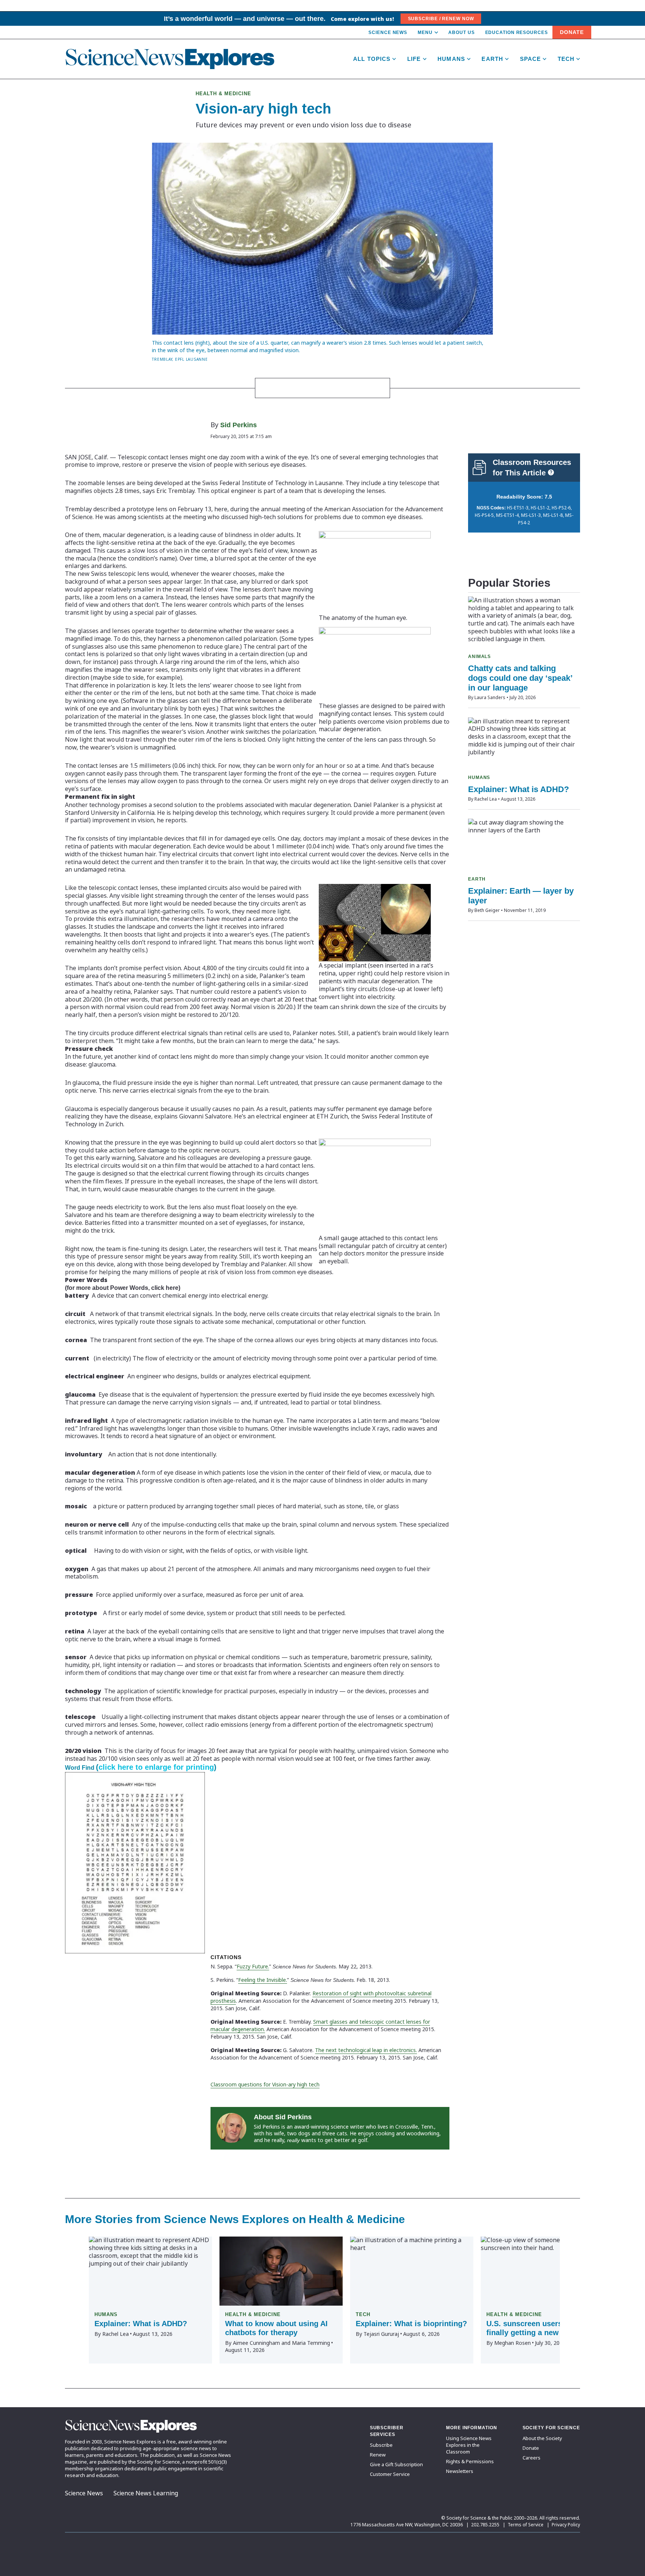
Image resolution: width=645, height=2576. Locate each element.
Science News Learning (146, 2493)
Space (531, 59)
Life (414, 59)
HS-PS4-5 (484, 515)
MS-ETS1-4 (507, 515)
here (172, 1288)
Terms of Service (526, 2525)
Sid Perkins (239, 425)
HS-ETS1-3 (518, 508)
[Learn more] (551, 472)
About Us (461, 32)
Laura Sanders (490, 697)
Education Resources (517, 32)
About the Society (542, 2438)
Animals (479, 657)
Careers (532, 2458)
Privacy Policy (566, 2525)
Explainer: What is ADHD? (518, 789)
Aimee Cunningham (256, 2343)
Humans (451, 59)
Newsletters (460, 2471)
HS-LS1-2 (540, 508)
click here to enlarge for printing (156, 1767)
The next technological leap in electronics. (366, 2050)
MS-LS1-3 (531, 515)
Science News (388, 32)
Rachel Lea (486, 799)
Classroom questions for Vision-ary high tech (265, 2084)
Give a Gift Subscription (396, 2464)
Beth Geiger (487, 910)
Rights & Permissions (470, 2461)
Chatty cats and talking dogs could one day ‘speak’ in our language (520, 678)
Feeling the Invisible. (263, 1980)
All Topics (372, 59)
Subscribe (381, 2445)
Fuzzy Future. (253, 1966)
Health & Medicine (223, 94)
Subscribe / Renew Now (441, 19)
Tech (566, 59)
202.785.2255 (485, 2525)
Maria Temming (311, 2343)
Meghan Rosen (512, 2343)
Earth (492, 59)
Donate (572, 32)
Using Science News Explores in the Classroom (469, 2445)
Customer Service (390, 2474)
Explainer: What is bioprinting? (411, 2324)
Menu (425, 32)
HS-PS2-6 (561, 508)
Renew (378, 2455)
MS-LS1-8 (553, 515)
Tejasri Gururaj (381, 2334)
